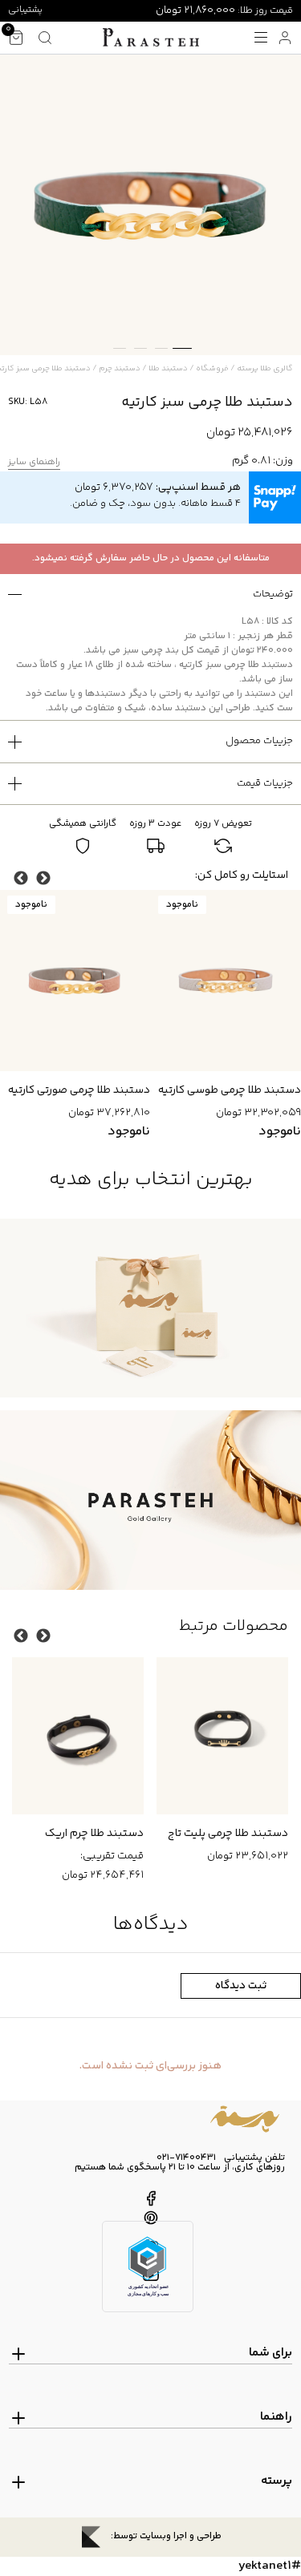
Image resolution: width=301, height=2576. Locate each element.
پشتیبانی (25, 10)
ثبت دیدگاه (241, 1986)
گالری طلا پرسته (265, 369)
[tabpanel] (150, 205)
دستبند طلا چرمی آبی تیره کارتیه (76, 1090)
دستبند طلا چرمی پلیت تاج (83, 1834)
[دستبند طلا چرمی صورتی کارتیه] (226, 981)
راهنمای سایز (34, 463)
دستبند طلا (168, 369)
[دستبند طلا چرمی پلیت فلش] (222, 1736)
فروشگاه (212, 369)
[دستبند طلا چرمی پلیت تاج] (78, 1736)
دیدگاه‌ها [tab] (151, 1925)
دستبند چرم (120, 369)
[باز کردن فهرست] (261, 38)
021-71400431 (186, 2158)
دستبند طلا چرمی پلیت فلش (223, 1834)
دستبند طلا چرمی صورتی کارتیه (230, 1090)
